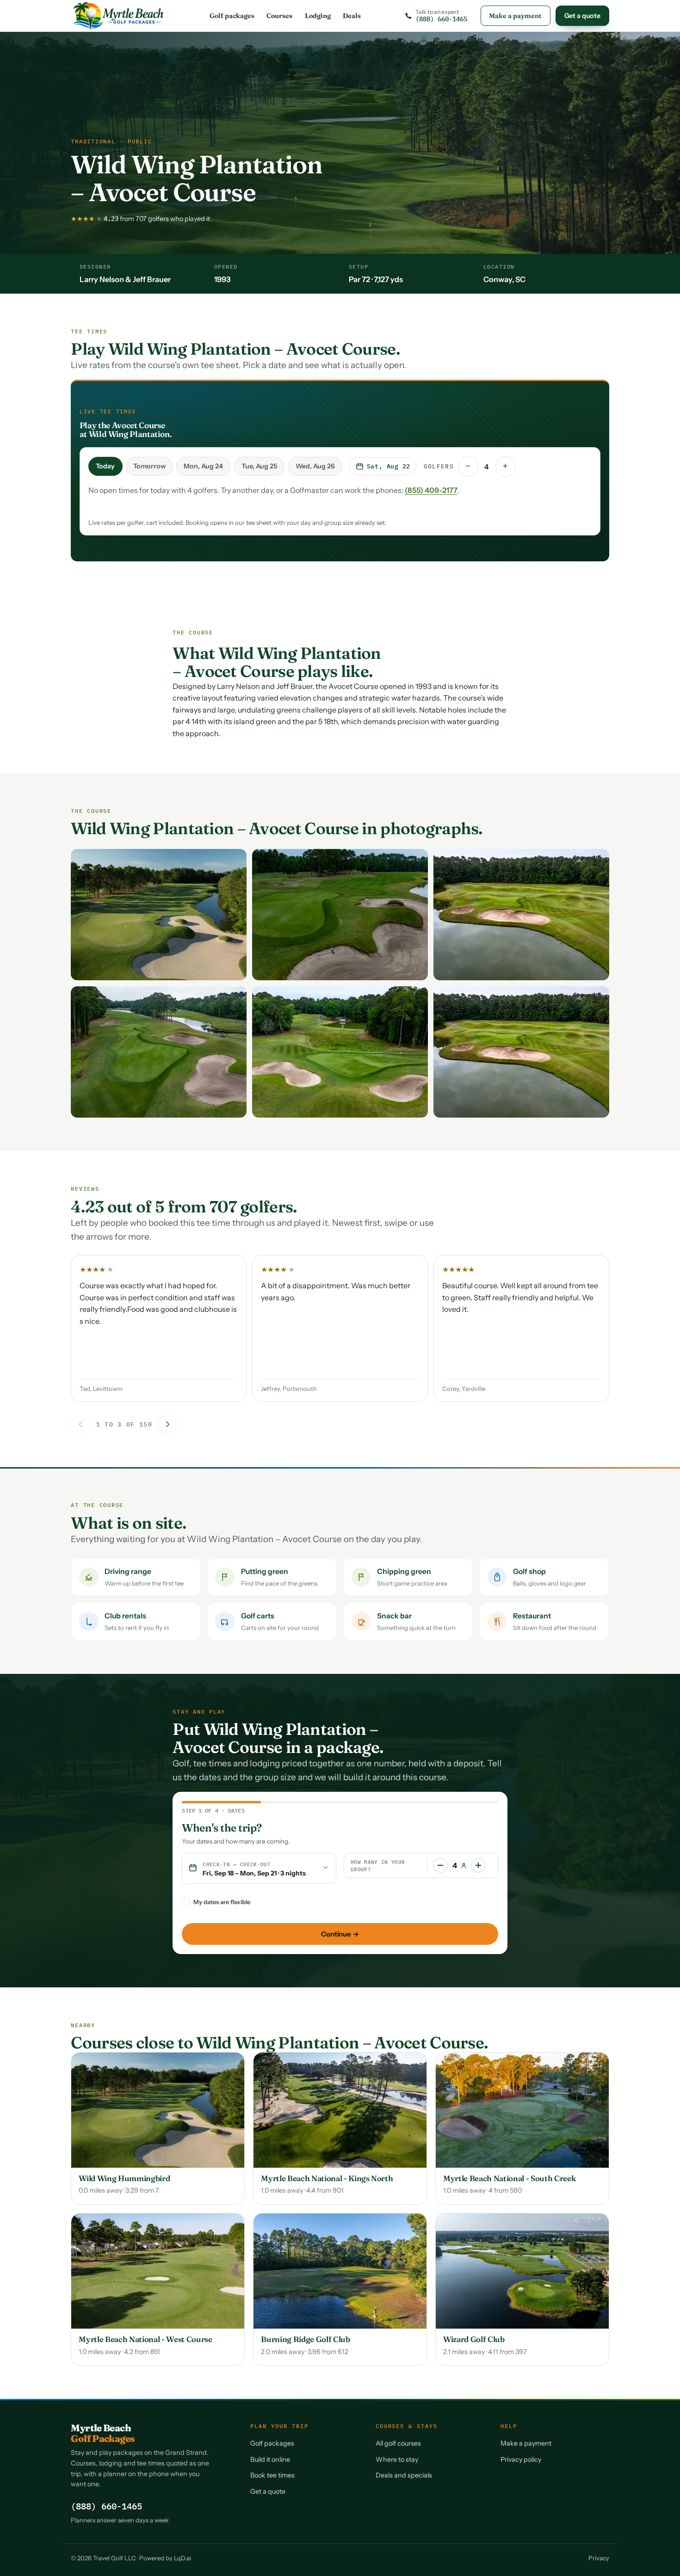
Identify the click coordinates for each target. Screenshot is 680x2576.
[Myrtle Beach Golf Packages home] (118, 16)
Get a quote (582, 16)
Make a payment (515, 16)
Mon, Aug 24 (203, 466)
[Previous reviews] (80, 1425)
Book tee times (272, 2475)
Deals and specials (404, 2475)
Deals (352, 16)
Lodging (318, 16)
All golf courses (398, 2443)
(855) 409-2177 (431, 490)
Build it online (270, 2459)
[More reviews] (168, 1425)
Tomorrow (149, 466)
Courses (279, 16)
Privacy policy (521, 2459)
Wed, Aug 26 (315, 466)
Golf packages (232, 16)
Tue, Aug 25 (259, 466)
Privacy (599, 2558)
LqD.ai (182, 2558)
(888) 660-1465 (106, 2506)
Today (105, 466)
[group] (340, 1331)
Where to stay (397, 2459)
